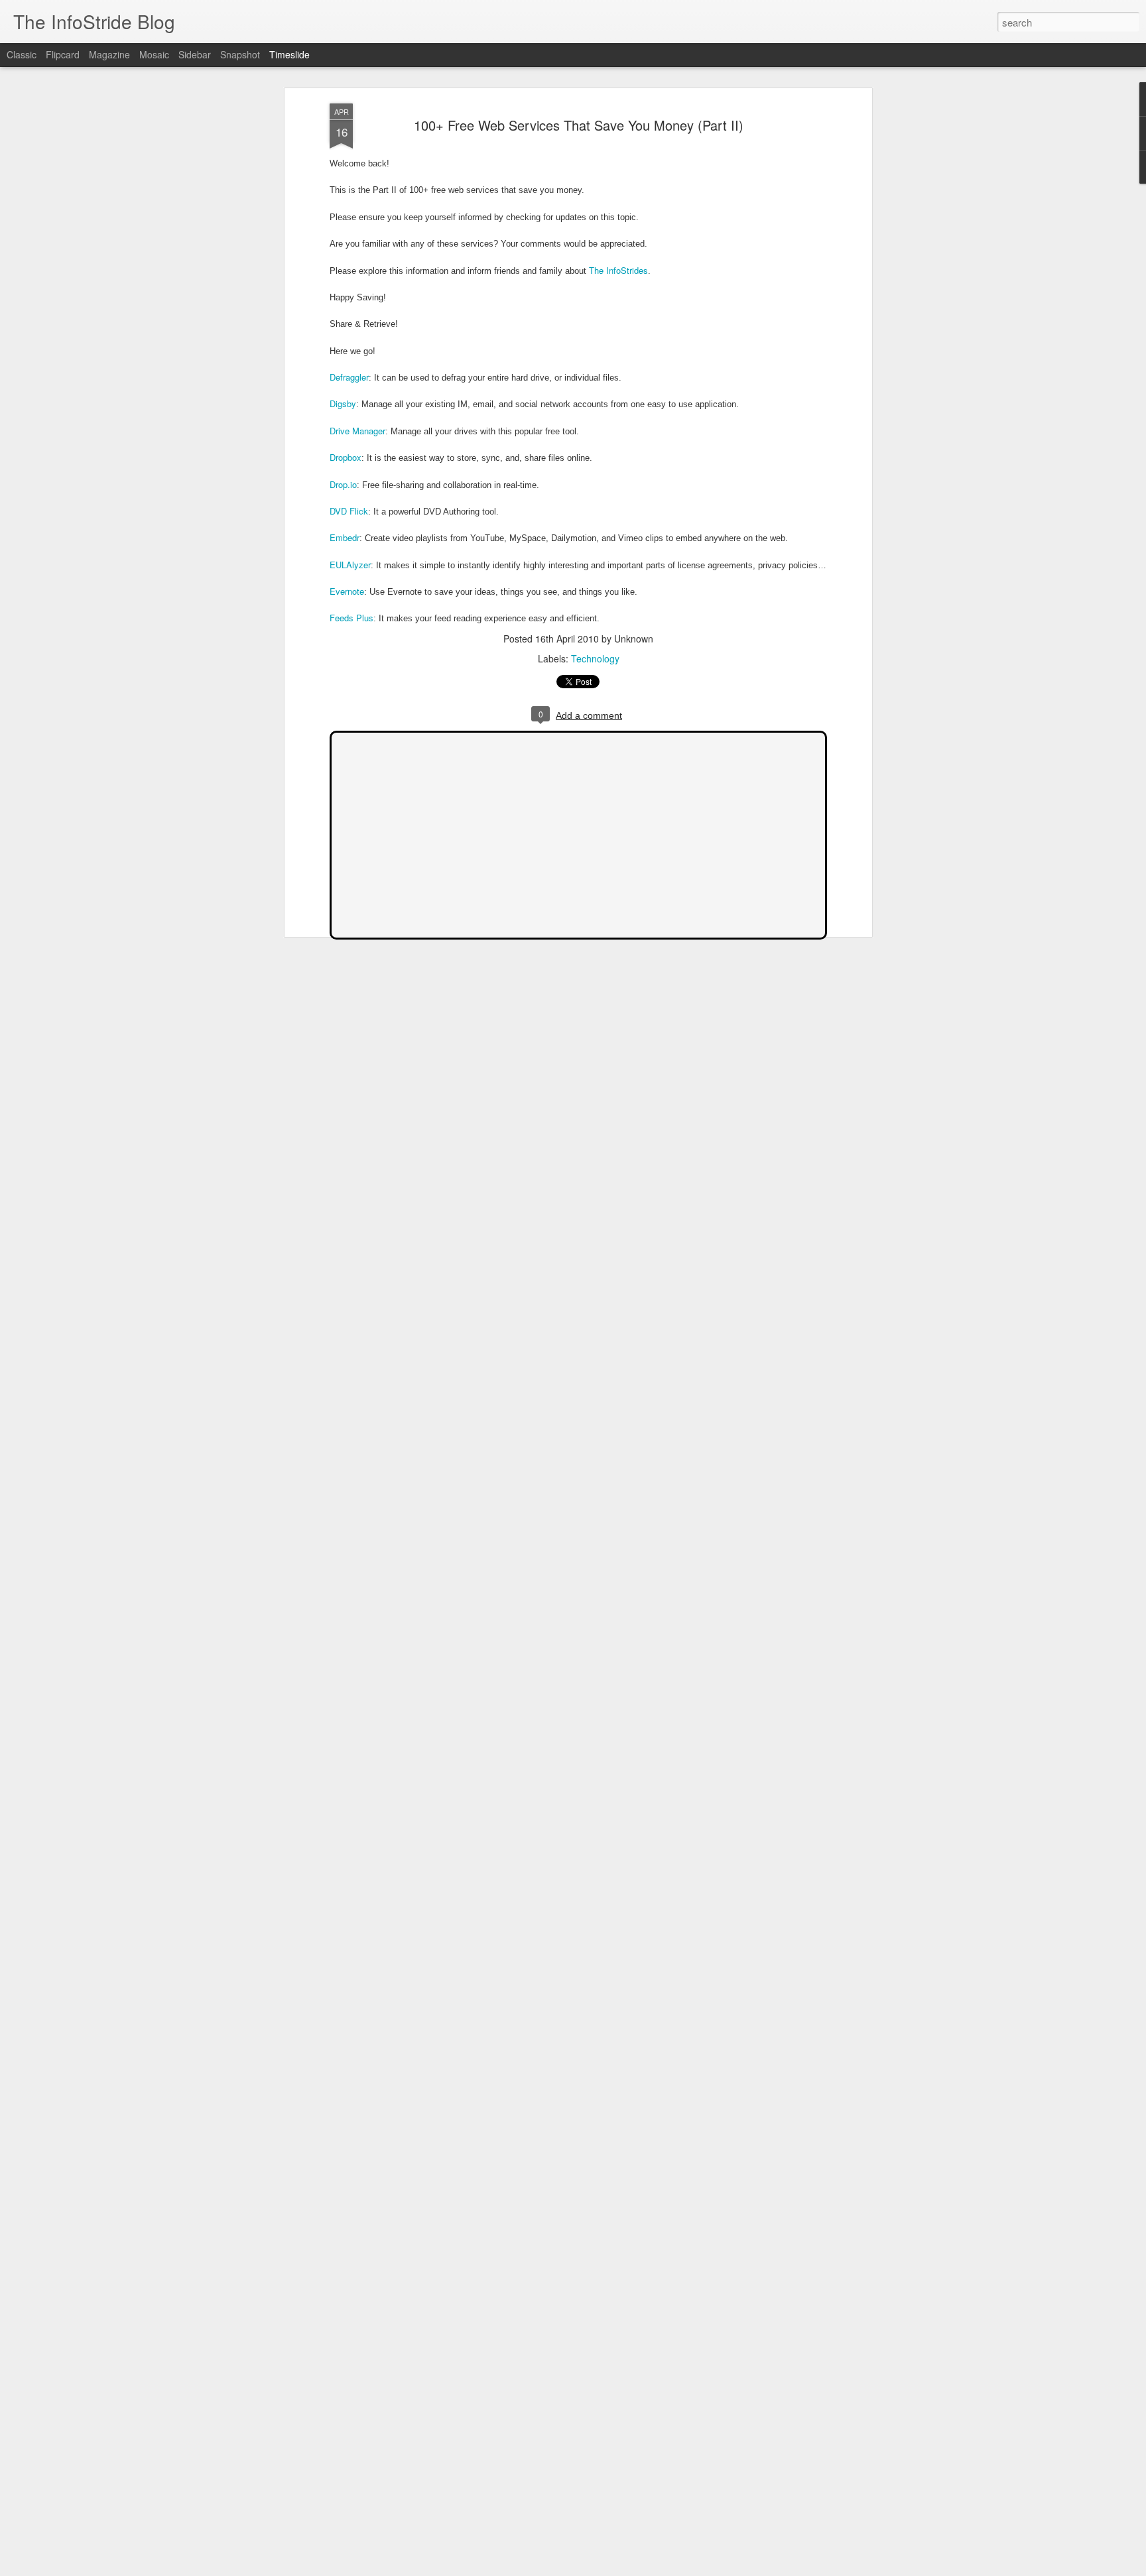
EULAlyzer (350, 565)
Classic (22, 54)
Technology (595, 658)
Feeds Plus (351, 618)
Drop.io (343, 484)
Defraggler (349, 377)
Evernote (347, 591)
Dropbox (346, 457)
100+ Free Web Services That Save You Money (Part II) (579, 125)
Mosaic (154, 54)
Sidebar (195, 54)
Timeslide (289, 54)
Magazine (109, 54)
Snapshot (240, 54)
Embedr (345, 537)
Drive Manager (357, 431)
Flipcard (63, 54)
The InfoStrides (618, 270)
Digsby (343, 403)
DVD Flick (349, 511)
